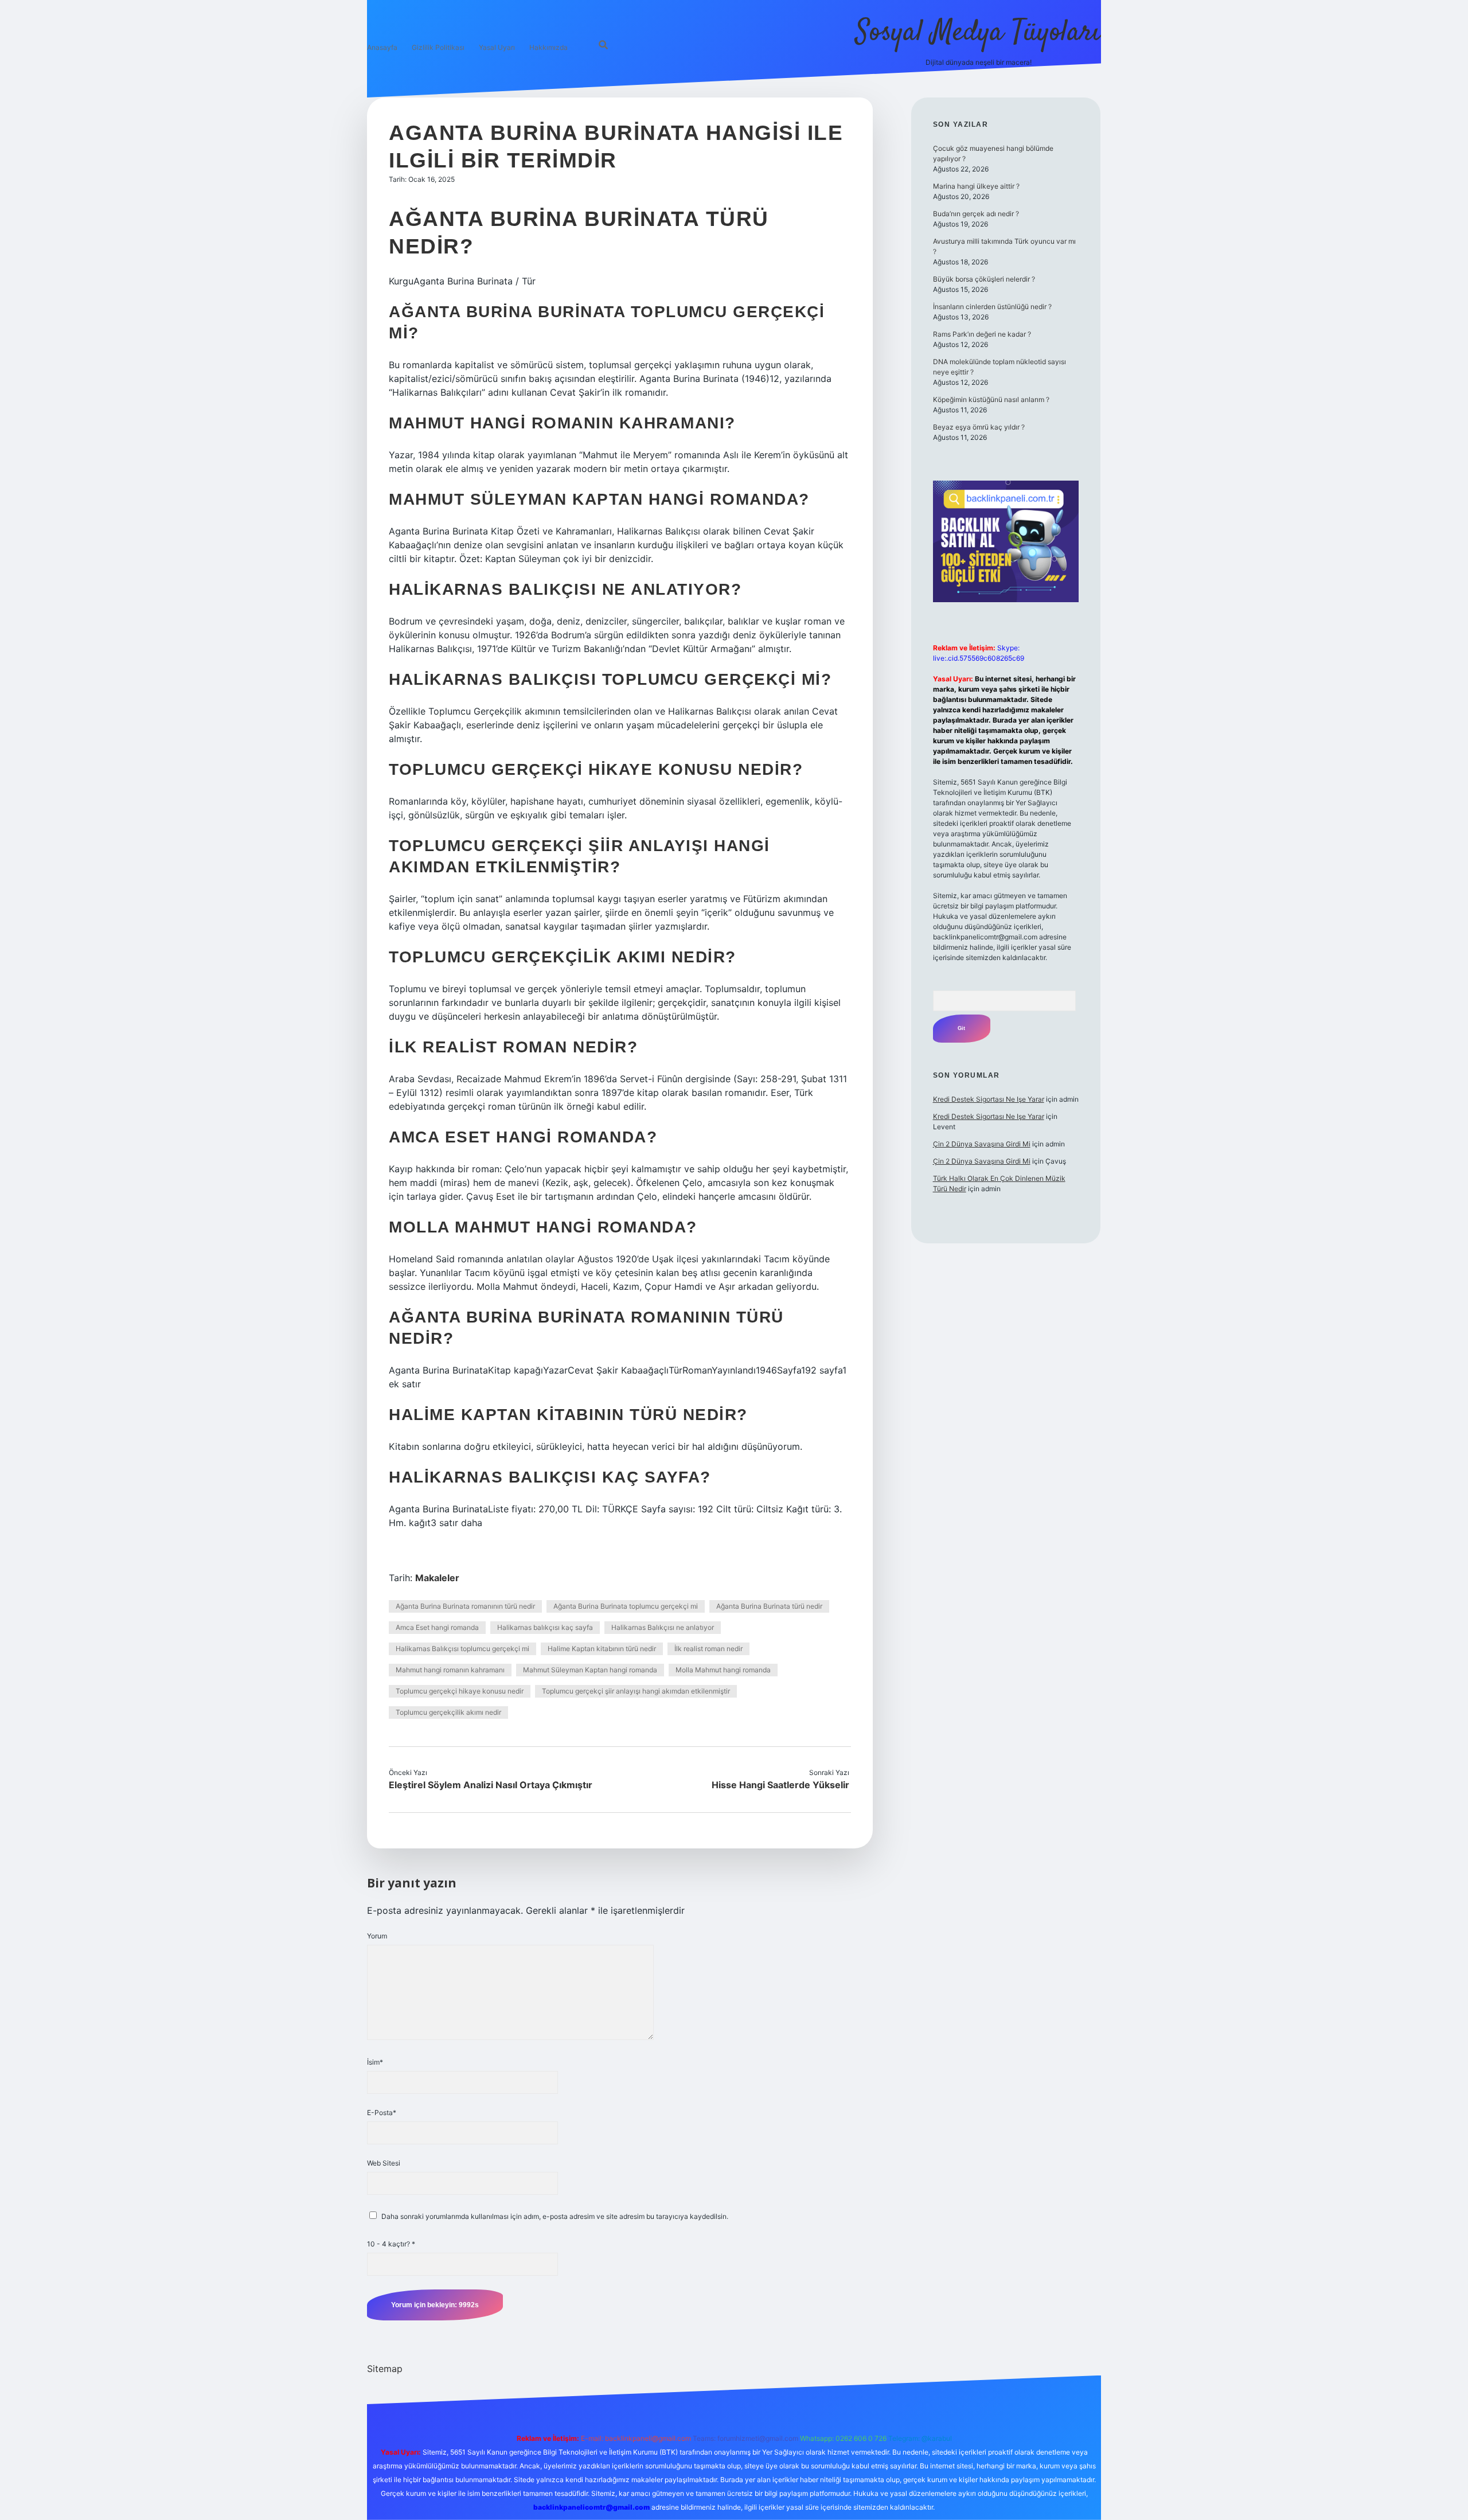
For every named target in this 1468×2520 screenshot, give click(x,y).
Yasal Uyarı (497, 47)
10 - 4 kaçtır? (391, 2244)
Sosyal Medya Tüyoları (978, 33)
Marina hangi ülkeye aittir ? (976, 186)
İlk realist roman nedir (708, 1649)
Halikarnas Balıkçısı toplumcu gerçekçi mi (462, 1649)
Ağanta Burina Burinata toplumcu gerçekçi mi (626, 1606)
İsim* (375, 2062)
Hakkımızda (548, 47)
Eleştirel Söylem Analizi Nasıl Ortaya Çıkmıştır (491, 1785)
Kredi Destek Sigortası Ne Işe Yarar (989, 1099)
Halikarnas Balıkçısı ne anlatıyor (663, 1627)
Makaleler (437, 1578)
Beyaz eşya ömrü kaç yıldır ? (979, 427)
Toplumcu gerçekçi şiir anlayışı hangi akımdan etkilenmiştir (636, 1691)
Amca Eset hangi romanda (437, 1627)
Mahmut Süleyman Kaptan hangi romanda (590, 1670)
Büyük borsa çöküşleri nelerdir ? (984, 279)
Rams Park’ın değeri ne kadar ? (982, 334)
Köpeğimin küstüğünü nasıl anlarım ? (991, 399)
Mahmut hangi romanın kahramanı (450, 1670)
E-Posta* (382, 2113)
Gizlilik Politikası (438, 47)
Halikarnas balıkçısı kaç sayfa (545, 1627)
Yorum (377, 1936)
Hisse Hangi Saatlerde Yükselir (780, 1785)
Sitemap (385, 2369)
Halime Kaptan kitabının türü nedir (602, 1649)
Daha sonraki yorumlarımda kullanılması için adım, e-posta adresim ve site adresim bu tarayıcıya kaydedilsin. (555, 2216)
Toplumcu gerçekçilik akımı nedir (448, 1712)
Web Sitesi (384, 2163)
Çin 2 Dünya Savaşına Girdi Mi (982, 1144)
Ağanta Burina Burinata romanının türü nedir (465, 1606)
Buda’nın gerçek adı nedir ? (976, 214)
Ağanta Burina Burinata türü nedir (769, 1606)
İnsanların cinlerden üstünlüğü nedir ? (992, 307)
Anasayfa (382, 47)
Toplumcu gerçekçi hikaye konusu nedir (460, 1691)
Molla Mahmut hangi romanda (723, 1670)
